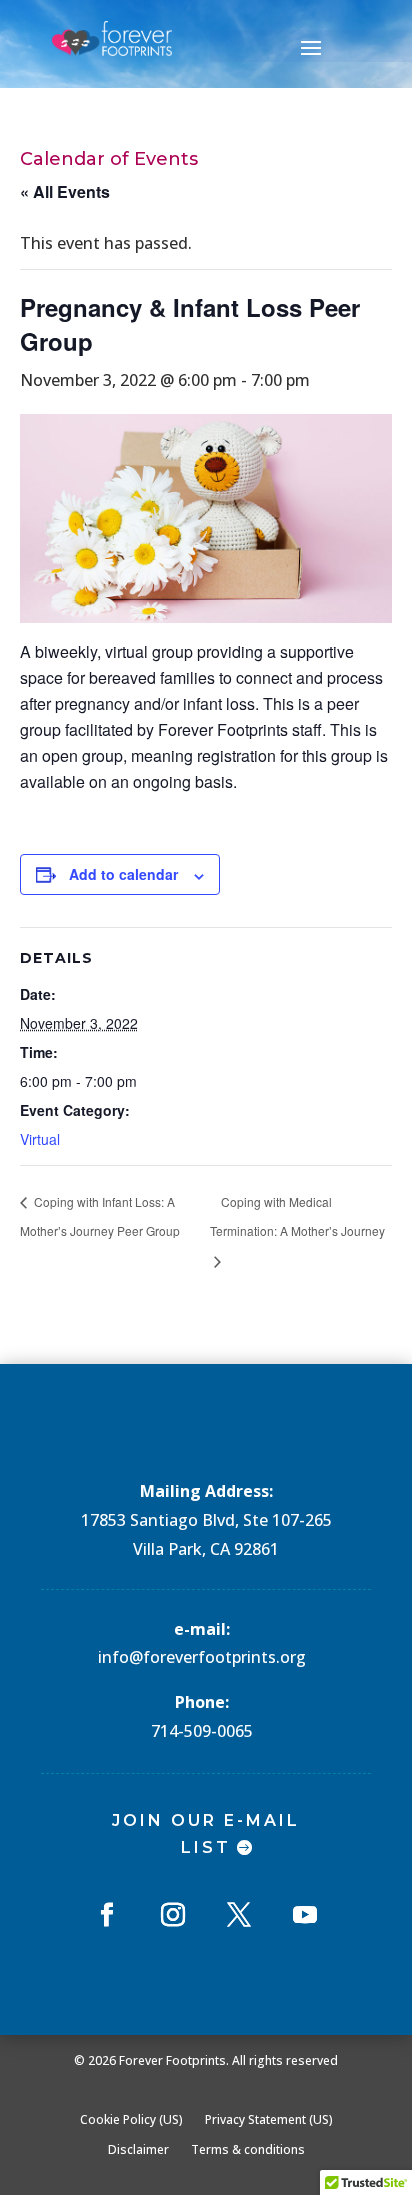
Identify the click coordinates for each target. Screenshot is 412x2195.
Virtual (40, 1139)
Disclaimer (138, 2149)
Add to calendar (123, 874)
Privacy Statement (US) (269, 2119)
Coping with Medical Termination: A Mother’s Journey (297, 1216)
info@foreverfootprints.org (202, 1657)
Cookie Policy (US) (131, 2119)
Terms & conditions (248, 2149)
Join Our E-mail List (206, 1834)
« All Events (65, 191)
